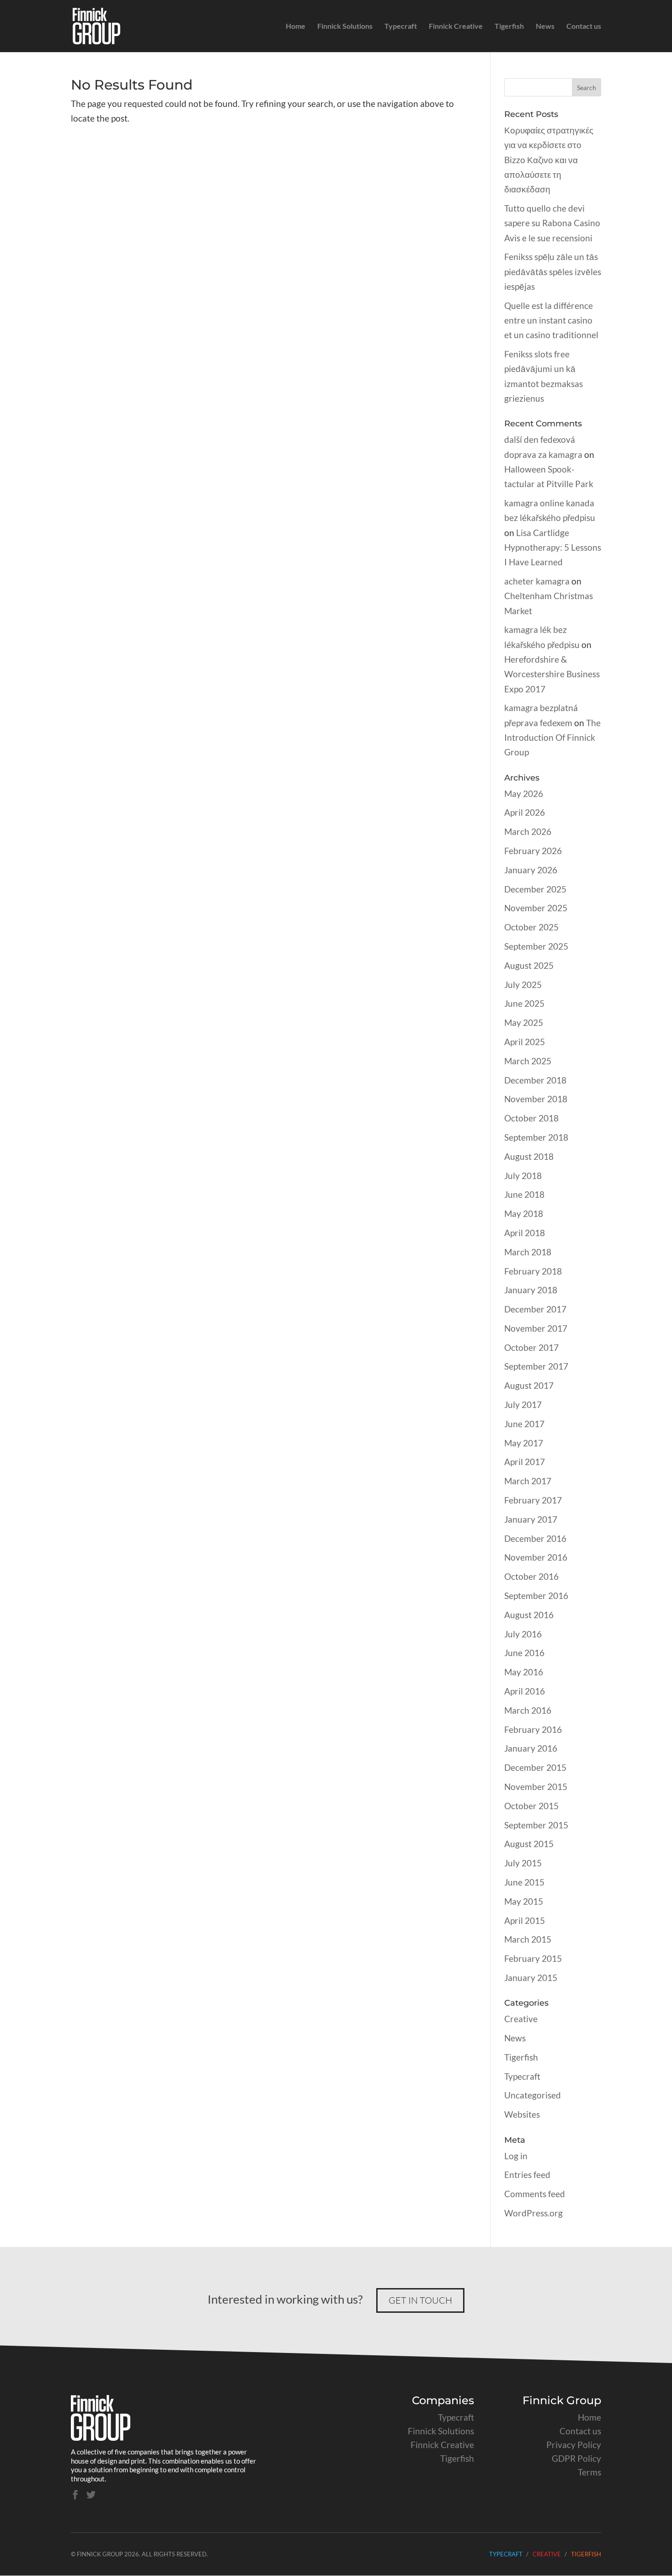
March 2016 (528, 1710)
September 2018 (536, 1137)
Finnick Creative (456, 27)
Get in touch (420, 2300)
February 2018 (533, 1271)
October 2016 (531, 1576)
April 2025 (525, 1042)
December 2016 (535, 1538)
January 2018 (531, 1290)
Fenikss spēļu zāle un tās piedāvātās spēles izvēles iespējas (553, 271)
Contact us (584, 27)
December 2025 (535, 889)
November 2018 (536, 1099)
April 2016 (525, 1691)
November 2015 (536, 1787)
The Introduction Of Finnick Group (552, 738)
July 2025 (523, 985)
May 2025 (524, 1022)
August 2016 (529, 1615)
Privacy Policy (574, 2445)
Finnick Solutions (345, 27)
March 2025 (528, 1061)
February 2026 (533, 851)
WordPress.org (533, 2213)
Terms (589, 2472)
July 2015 (523, 1863)
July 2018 (523, 1176)
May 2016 (524, 1672)
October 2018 (531, 1118)
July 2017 (523, 1405)
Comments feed (535, 2194)
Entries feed (527, 2175)
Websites (522, 2114)
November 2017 (536, 1328)
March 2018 (528, 1252)
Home (296, 27)
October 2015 (531, 1806)
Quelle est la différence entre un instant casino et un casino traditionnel (551, 320)
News (545, 27)
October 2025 (531, 927)
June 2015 (524, 1882)
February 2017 (533, 1500)
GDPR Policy (576, 2458)
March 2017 (528, 1481)
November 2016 (536, 1557)
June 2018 (524, 1194)
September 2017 (536, 1366)
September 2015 (536, 1825)
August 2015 (529, 1844)
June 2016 (524, 1653)
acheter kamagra (537, 581)
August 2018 (529, 1156)
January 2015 (531, 1978)
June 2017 (524, 1424)
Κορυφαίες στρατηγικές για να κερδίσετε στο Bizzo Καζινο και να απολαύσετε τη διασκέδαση (549, 159)
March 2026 (528, 831)
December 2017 (535, 1309)
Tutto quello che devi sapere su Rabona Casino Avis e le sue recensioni (552, 223)
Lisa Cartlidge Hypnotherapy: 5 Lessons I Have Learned (553, 547)
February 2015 (533, 1958)
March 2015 (528, 1939)
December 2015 (535, 1767)
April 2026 (525, 812)
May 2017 (524, 1443)
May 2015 (524, 1901)
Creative (521, 2019)
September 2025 (536, 946)
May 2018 (524, 1214)
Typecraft (401, 27)
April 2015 (525, 1920)
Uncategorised (533, 2095)
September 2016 (536, 1596)
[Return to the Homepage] (101, 2437)
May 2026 (524, 794)
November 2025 (536, 908)
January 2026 (531, 870)
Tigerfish (509, 27)
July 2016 (523, 1634)
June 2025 (524, 1003)
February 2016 (533, 1729)
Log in (516, 2156)
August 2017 (529, 1385)
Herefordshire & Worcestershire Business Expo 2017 (552, 674)
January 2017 (531, 1519)
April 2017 (525, 1462)
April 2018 (525, 1233)
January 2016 (531, 1748)
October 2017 (531, 1347)
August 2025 (529, 965)
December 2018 (535, 1080)
